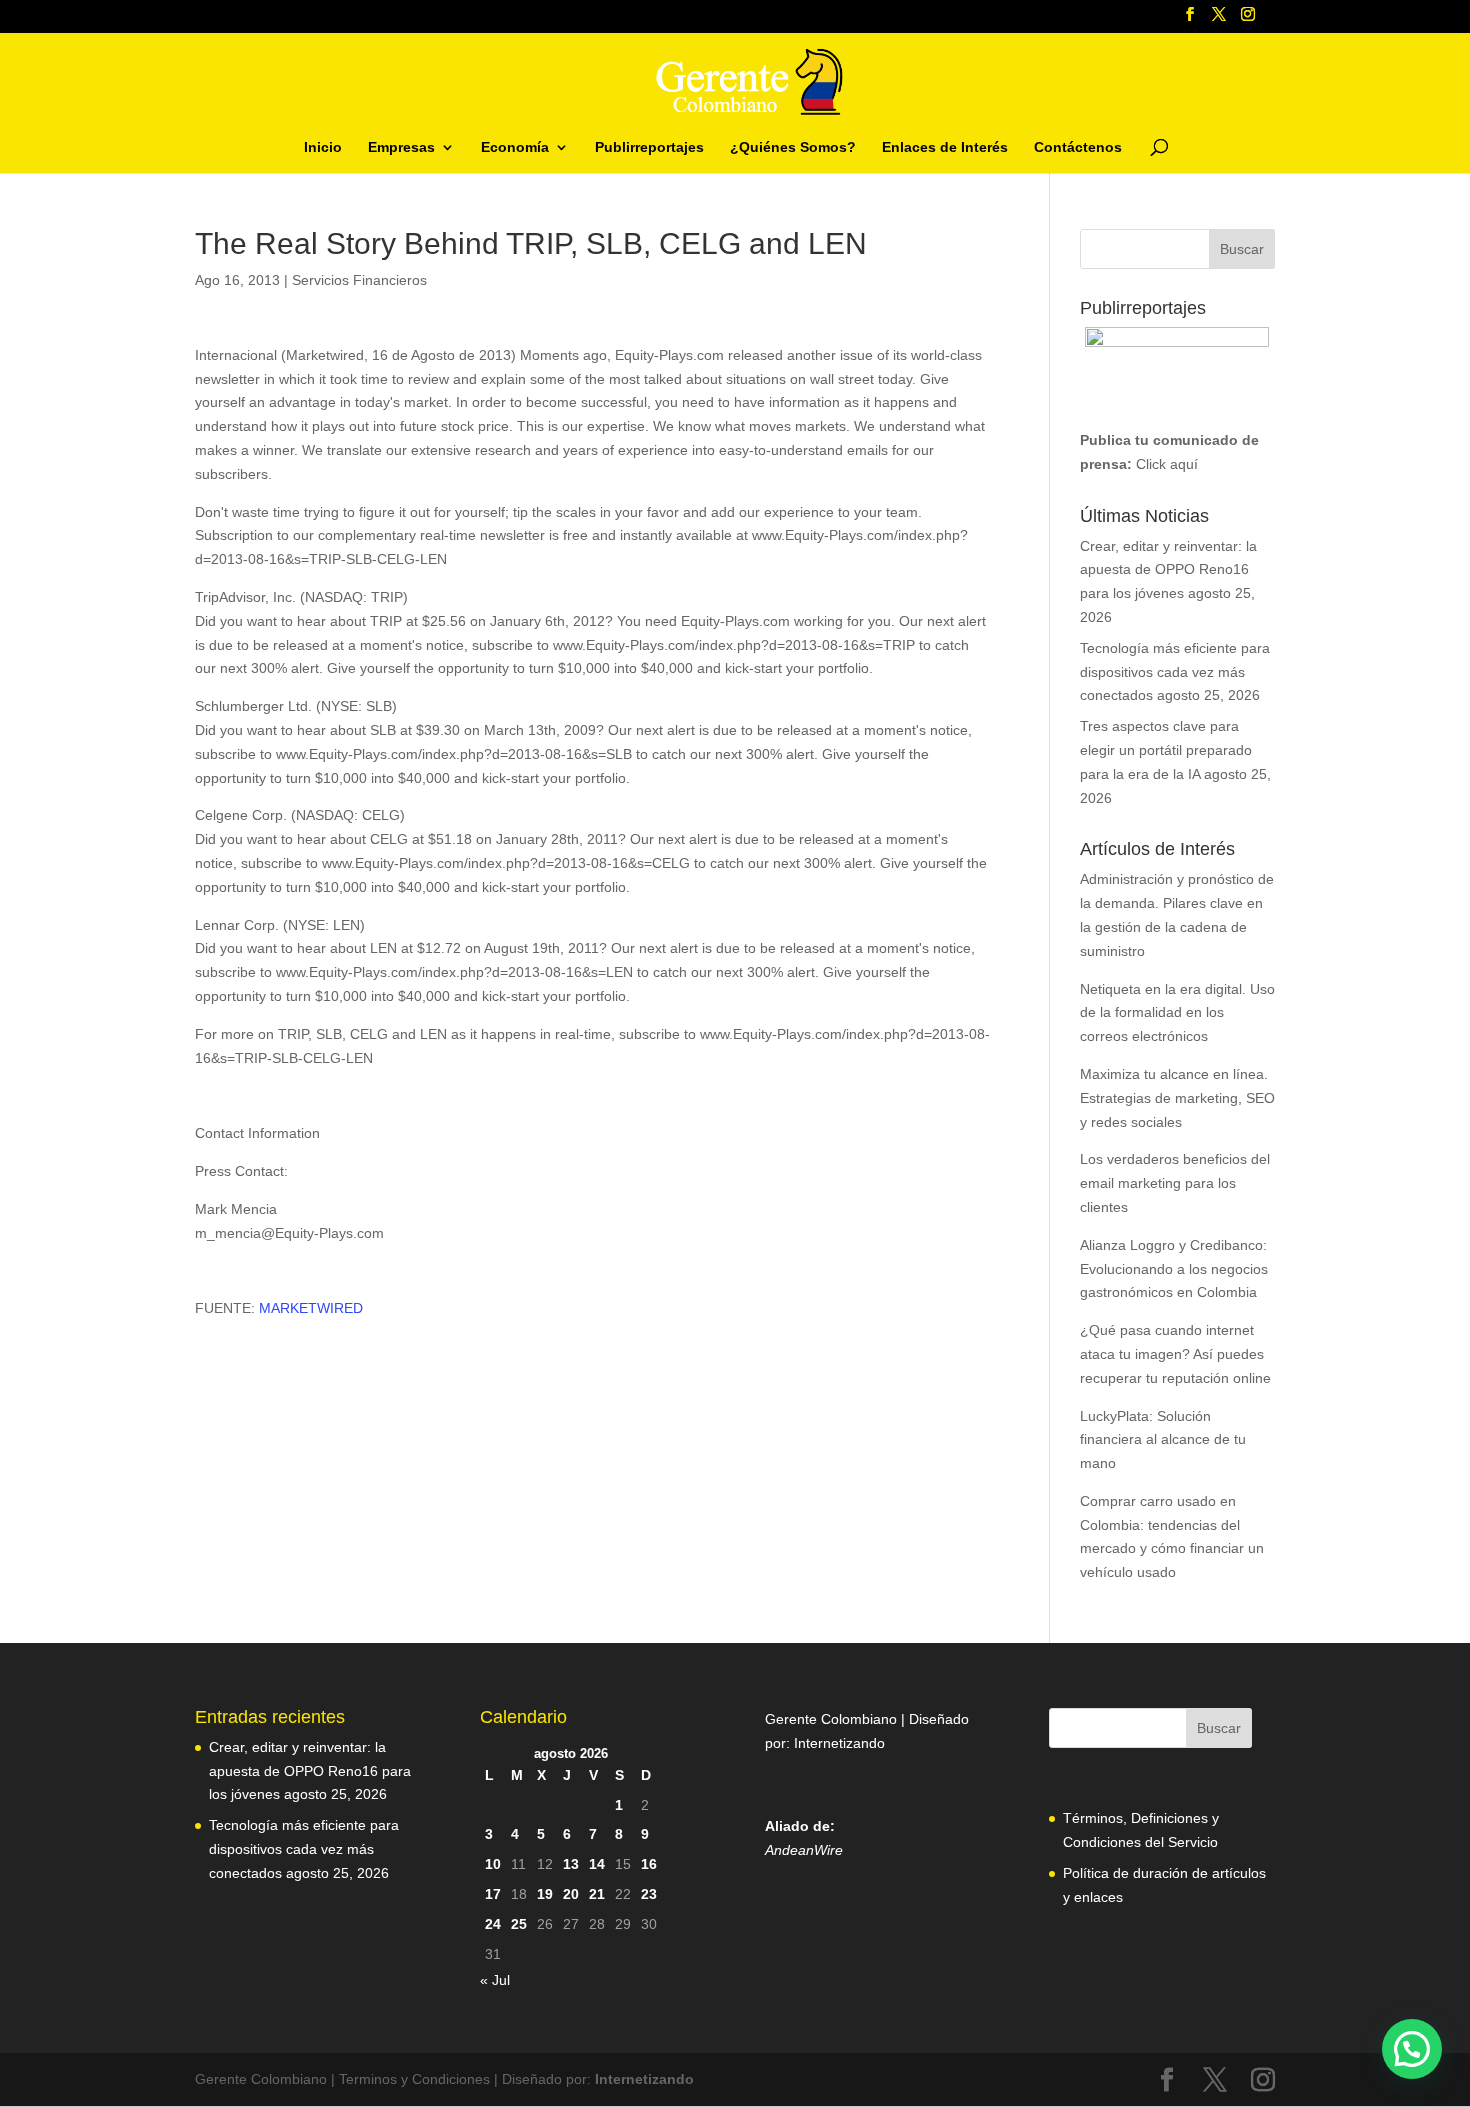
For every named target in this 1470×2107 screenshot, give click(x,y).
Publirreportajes (649, 147)
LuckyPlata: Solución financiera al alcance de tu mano (1163, 1440)
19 (545, 1894)
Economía (515, 147)
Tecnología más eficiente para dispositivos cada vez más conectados (1175, 672)
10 (493, 1864)
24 (493, 1924)
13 (571, 1864)
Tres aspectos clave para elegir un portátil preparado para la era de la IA (1166, 750)
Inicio (323, 147)
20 (571, 1894)
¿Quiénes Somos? (793, 147)
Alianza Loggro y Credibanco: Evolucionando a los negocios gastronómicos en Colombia (1174, 1269)
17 (493, 1894)
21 (597, 1894)
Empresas (401, 147)
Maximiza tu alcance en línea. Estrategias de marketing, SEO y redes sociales (1177, 1098)
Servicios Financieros (359, 280)
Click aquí (1167, 464)
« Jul (495, 1980)
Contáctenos (1078, 147)
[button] (1412, 2049)
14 (597, 1864)
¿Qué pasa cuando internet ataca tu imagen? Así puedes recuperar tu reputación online (1175, 1354)
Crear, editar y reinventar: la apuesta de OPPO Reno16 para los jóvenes (1168, 570)
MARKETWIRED (311, 1308)
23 (649, 1894)
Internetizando (839, 1743)
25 (519, 1924)
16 (649, 1864)
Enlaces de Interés (945, 147)
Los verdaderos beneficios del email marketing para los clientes (1175, 1183)
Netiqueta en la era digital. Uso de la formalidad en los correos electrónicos (1177, 1013)
